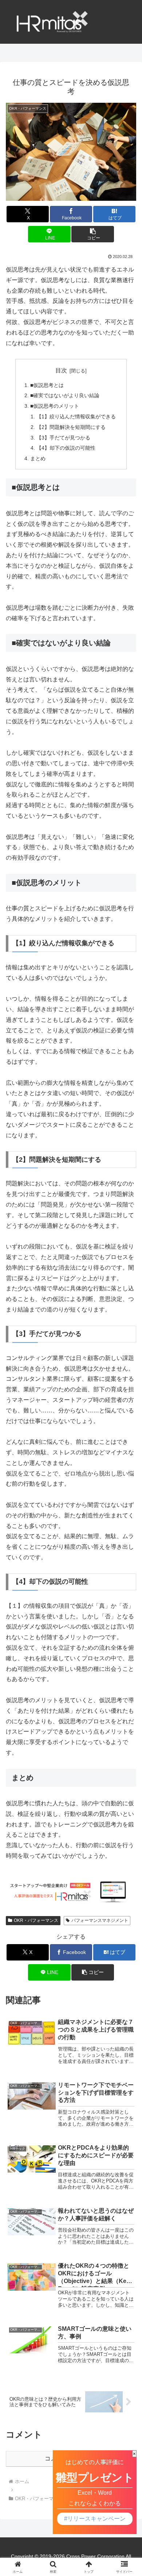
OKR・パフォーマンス (36, 1920)
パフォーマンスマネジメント (100, 1920)
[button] (92, 234)
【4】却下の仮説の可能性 (66, 448)
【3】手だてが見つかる (63, 438)
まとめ (38, 458)
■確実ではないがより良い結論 (65, 395)
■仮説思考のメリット (55, 406)
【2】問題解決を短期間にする (71, 427)
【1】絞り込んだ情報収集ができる (76, 417)
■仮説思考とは (47, 385)
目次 (61, 370)
